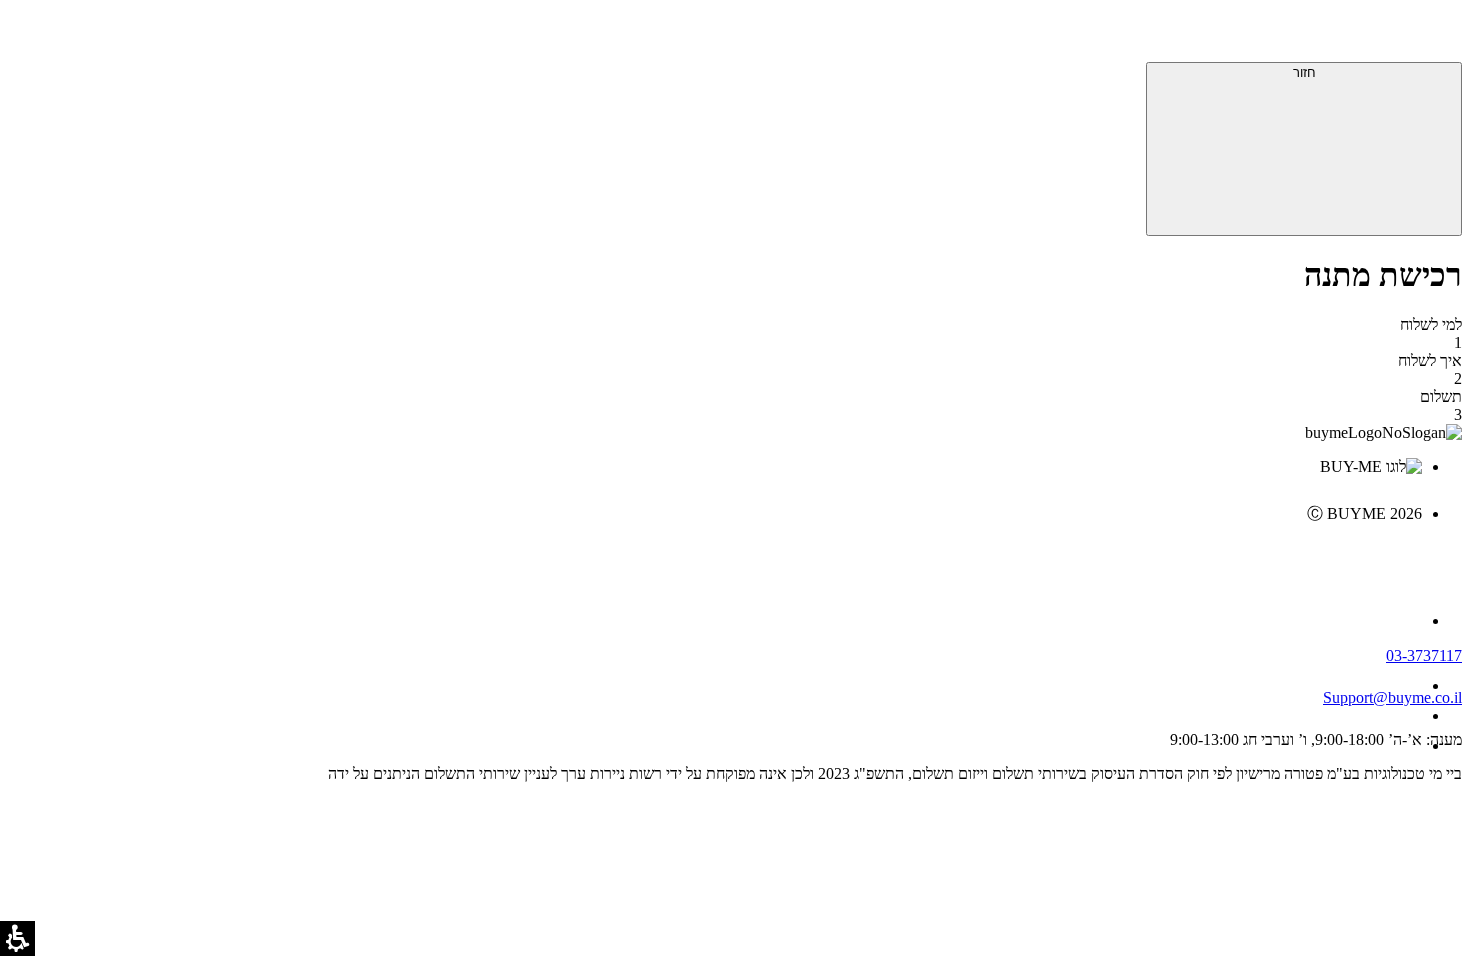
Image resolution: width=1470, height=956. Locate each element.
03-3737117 (1424, 655)
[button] (1435, 35)
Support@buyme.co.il (1392, 697)
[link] (715, 556)
